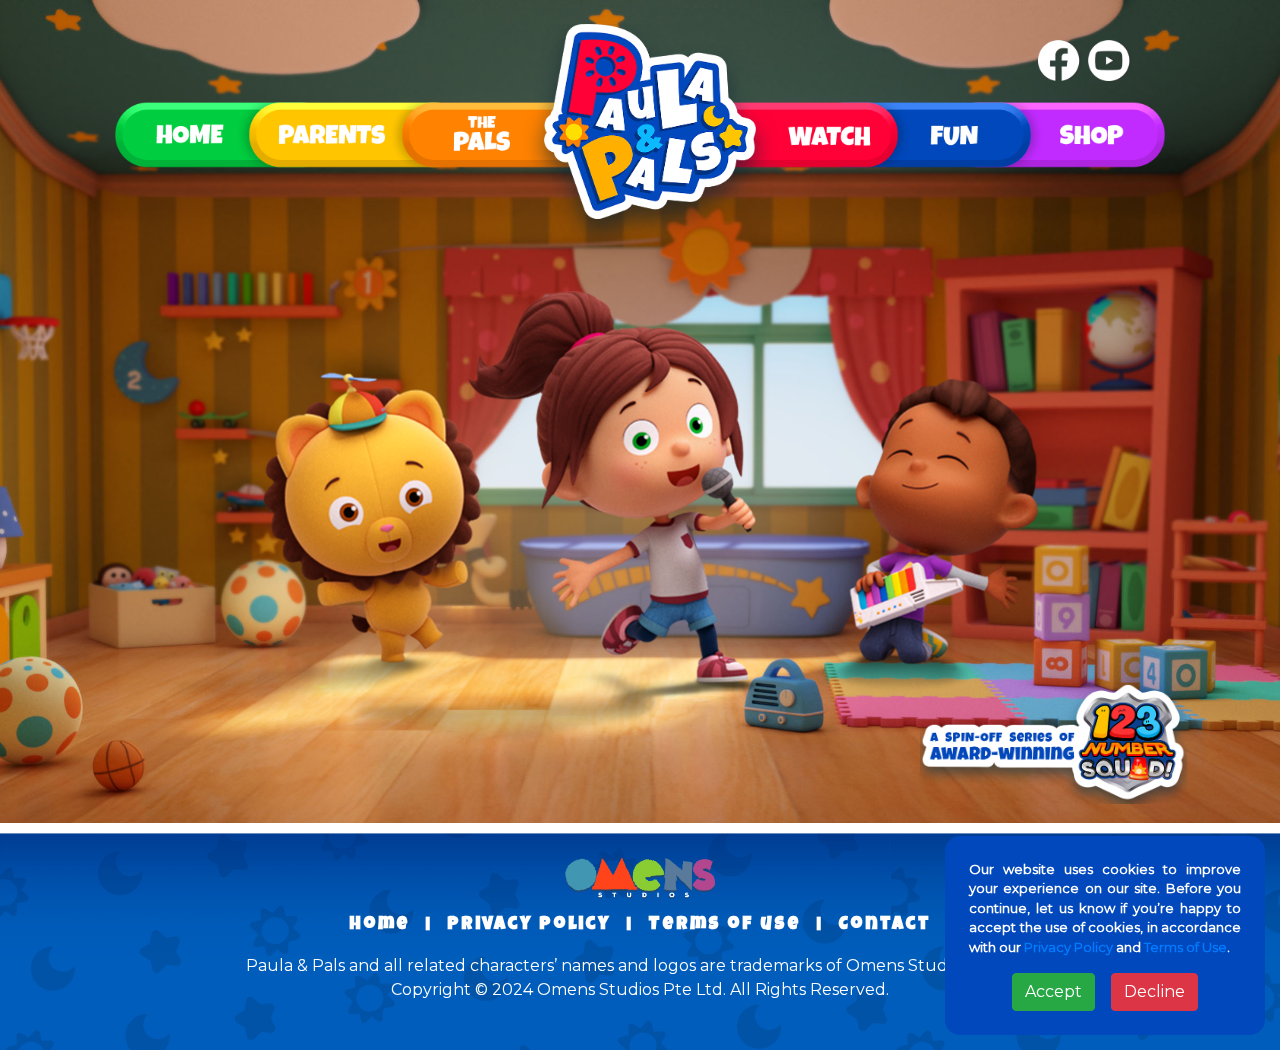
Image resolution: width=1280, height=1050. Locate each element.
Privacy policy (529, 925)
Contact (884, 925)
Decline (1154, 991)
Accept (1053, 991)
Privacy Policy (1068, 947)
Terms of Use (1185, 947)
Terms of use (724, 925)
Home (379, 925)
